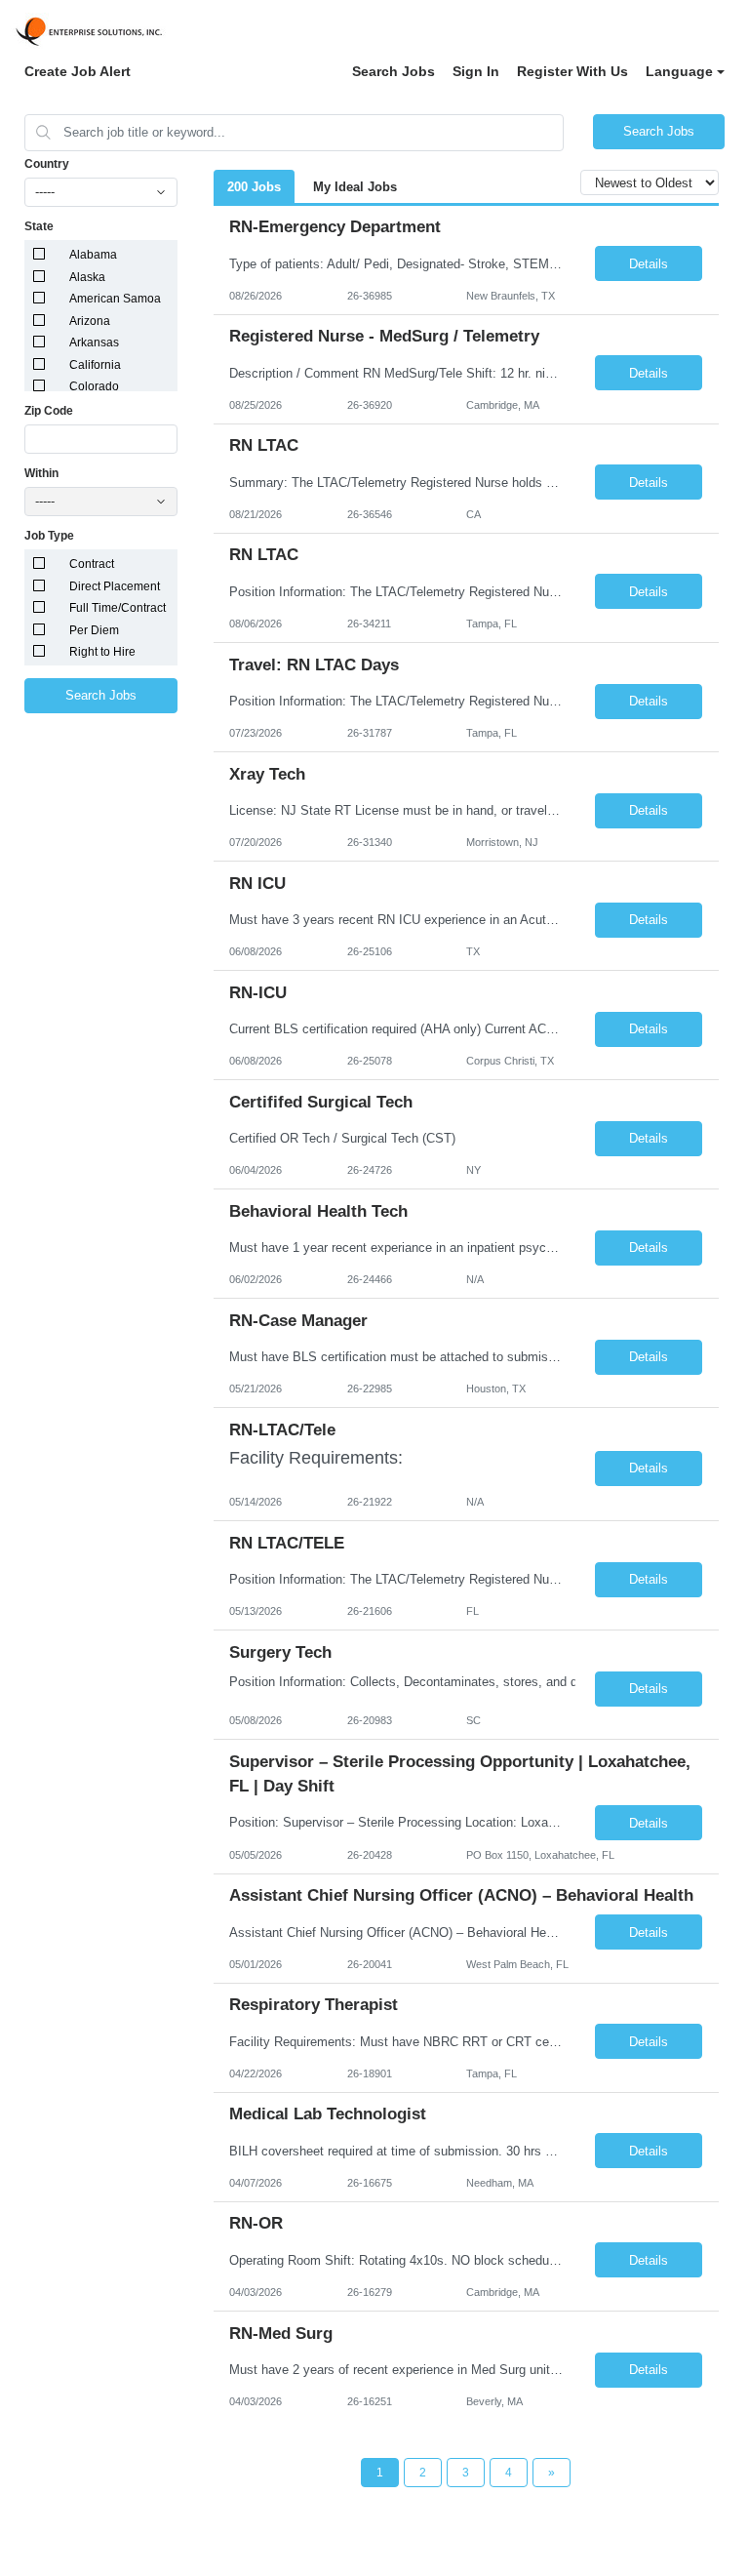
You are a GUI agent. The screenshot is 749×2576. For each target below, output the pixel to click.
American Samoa (115, 299)
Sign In (476, 71)
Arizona (90, 321)
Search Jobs (394, 71)
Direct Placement (115, 586)
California (95, 365)
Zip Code (49, 411)
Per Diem (94, 630)
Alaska (87, 277)
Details (649, 264)
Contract (92, 564)
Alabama (93, 255)
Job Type (49, 536)
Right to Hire (102, 652)
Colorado (94, 386)
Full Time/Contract (118, 608)
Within (41, 473)
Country (47, 164)
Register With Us (572, 71)
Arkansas (94, 342)
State (39, 226)
